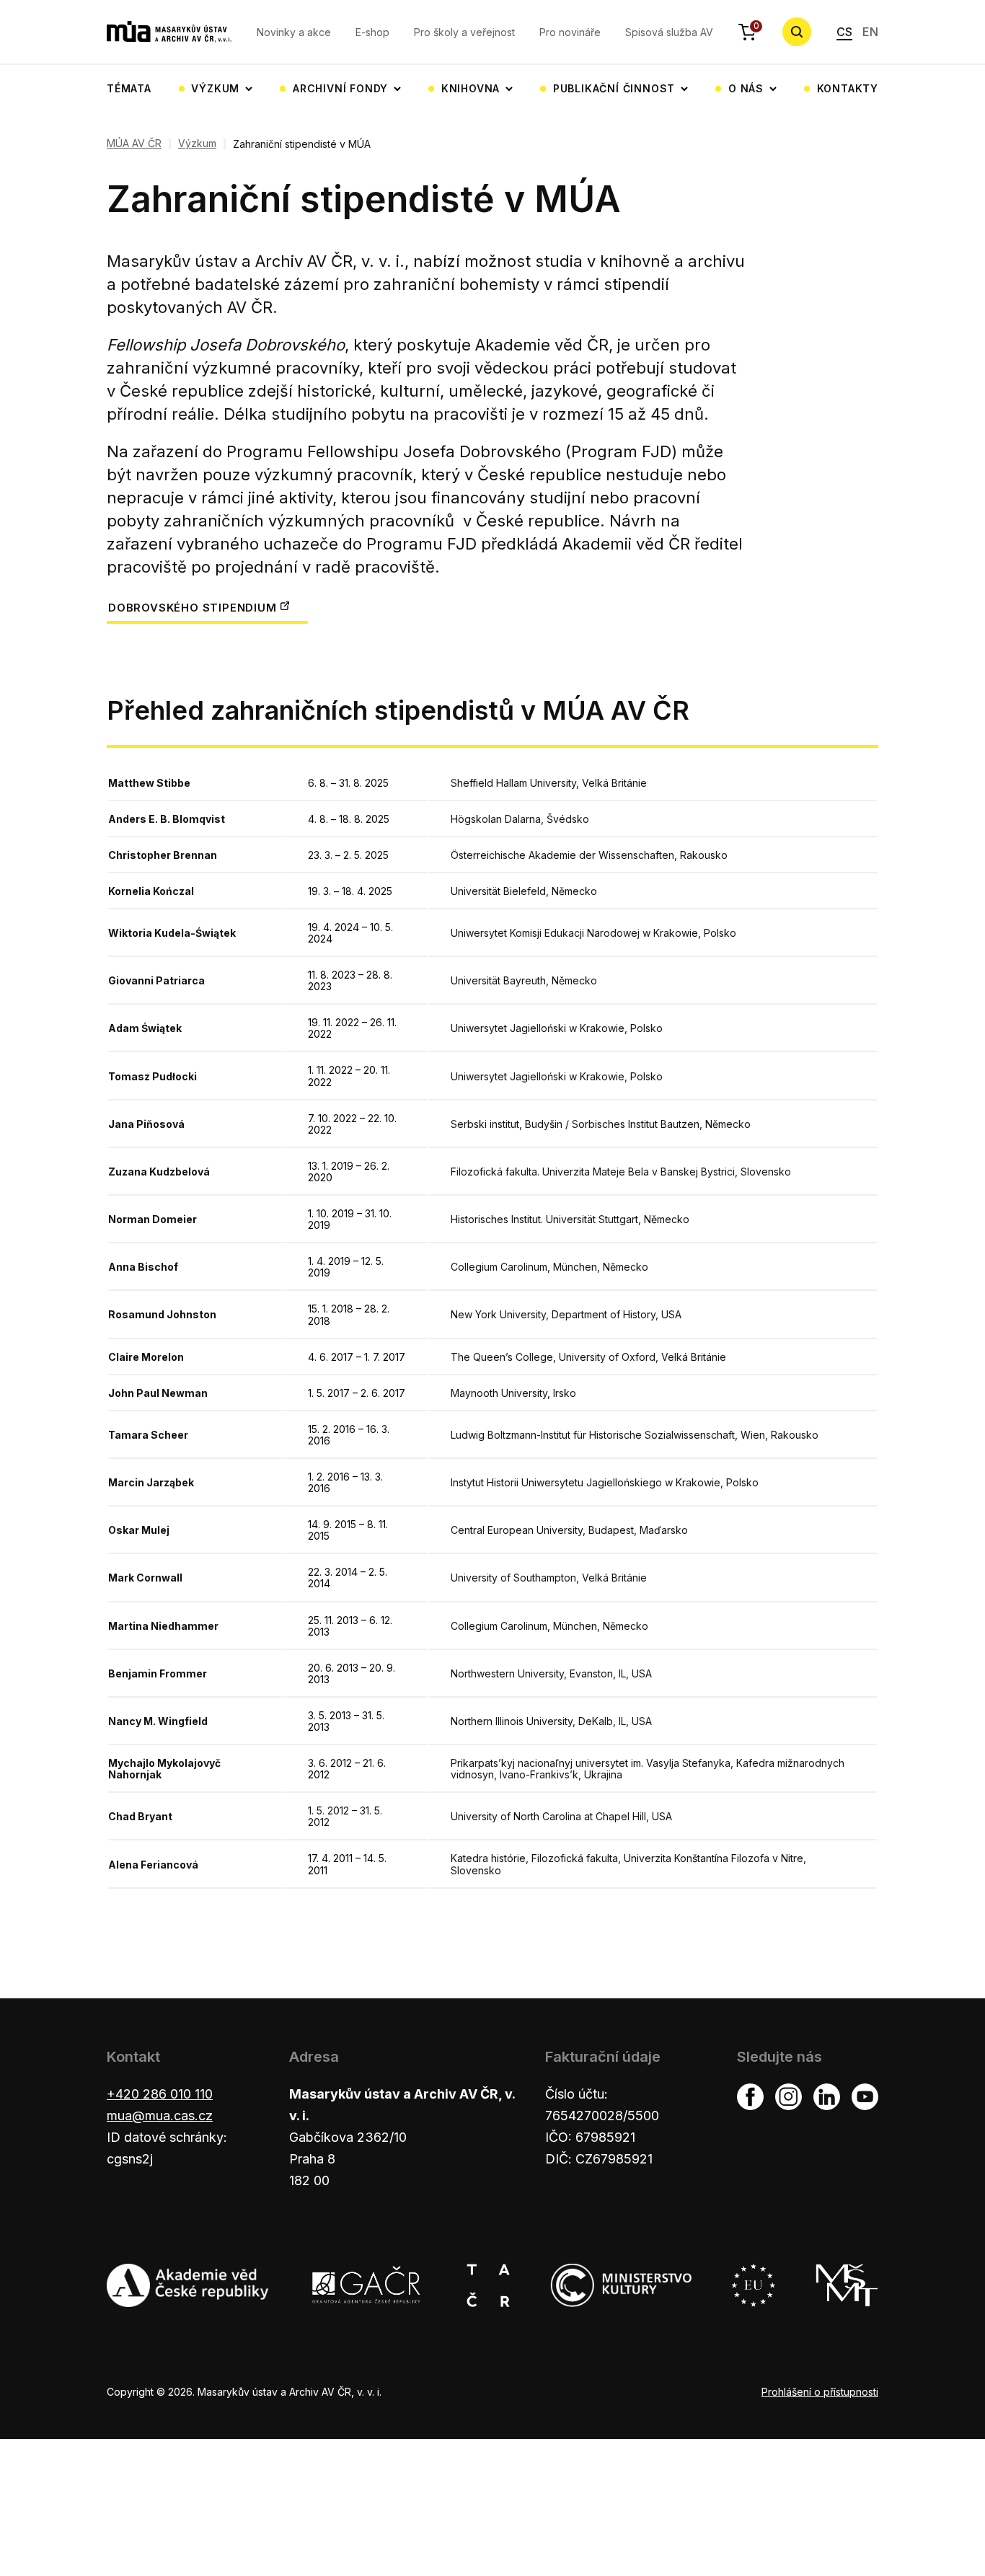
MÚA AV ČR (134, 144)
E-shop (372, 32)
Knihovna (471, 88)
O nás (746, 88)
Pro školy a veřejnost (464, 32)
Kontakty (848, 88)
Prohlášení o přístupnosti (820, 2392)
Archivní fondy (340, 88)
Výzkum (215, 88)
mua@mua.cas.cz (160, 2116)
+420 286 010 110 (160, 2094)
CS (844, 32)
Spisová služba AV (669, 32)
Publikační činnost (614, 88)
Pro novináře (570, 32)
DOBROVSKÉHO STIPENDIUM (193, 608)
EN (870, 32)
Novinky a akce (294, 32)
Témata (129, 88)
